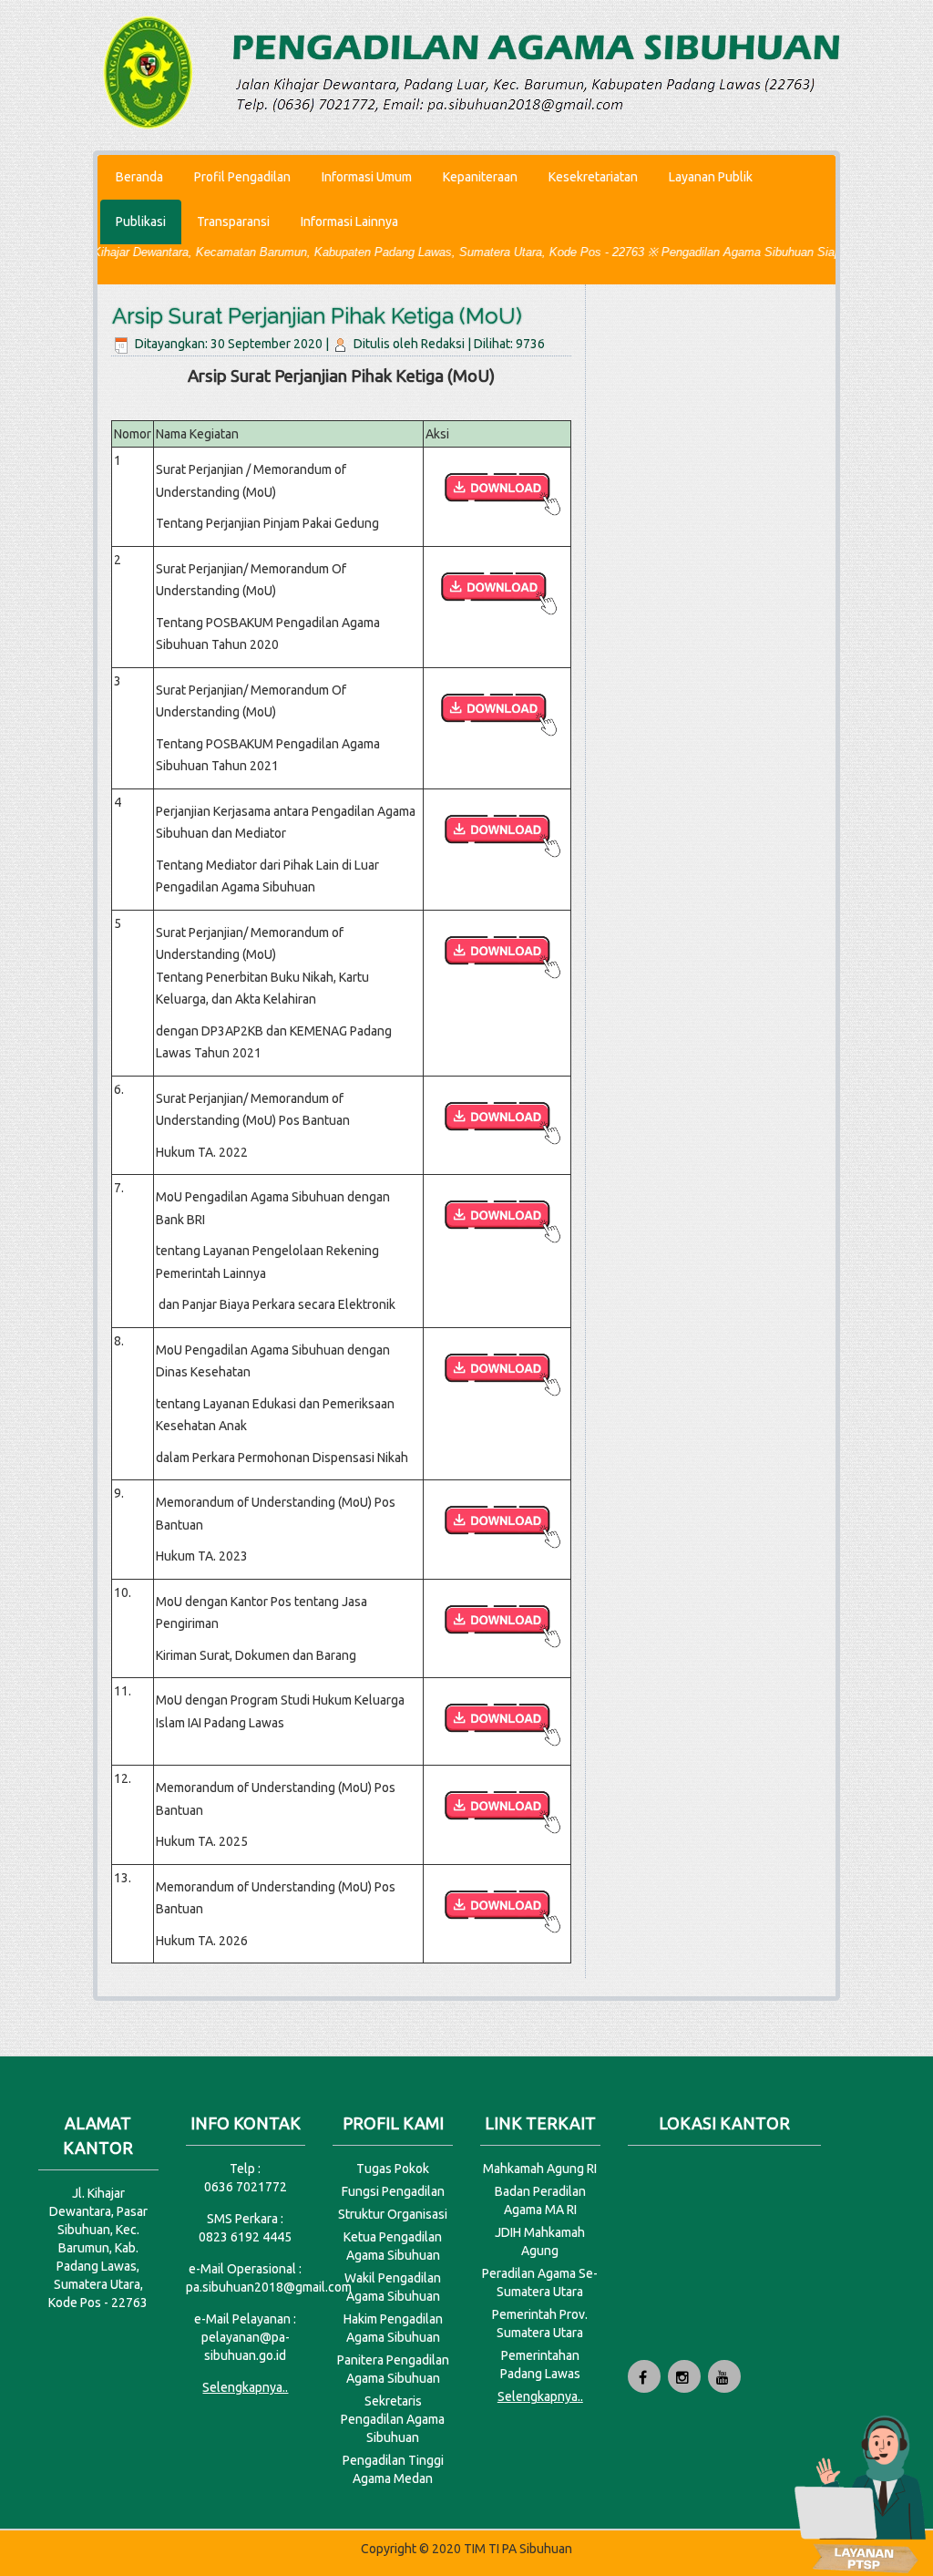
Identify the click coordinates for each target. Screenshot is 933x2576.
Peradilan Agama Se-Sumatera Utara (540, 2282)
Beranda (139, 177)
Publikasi (141, 222)
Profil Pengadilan (242, 177)
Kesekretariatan (593, 177)
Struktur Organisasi (393, 2214)
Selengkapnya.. (245, 2387)
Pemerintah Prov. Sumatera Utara (540, 2324)
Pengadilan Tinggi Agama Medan (393, 2469)
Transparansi (233, 222)
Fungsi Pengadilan (393, 2191)
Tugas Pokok (393, 2169)
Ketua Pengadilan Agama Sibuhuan (393, 2246)
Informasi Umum (367, 177)
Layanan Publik (711, 177)
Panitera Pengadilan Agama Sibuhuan (393, 2369)
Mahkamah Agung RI (540, 2169)
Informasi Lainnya (349, 222)
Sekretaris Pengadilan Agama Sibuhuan (393, 2419)
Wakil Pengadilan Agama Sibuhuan (393, 2287)
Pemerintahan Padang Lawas (540, 2365)
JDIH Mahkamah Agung (540, 2241)
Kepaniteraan (480, 177)
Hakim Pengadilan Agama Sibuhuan (393, 2328)
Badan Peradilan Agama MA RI (540, 2200)
